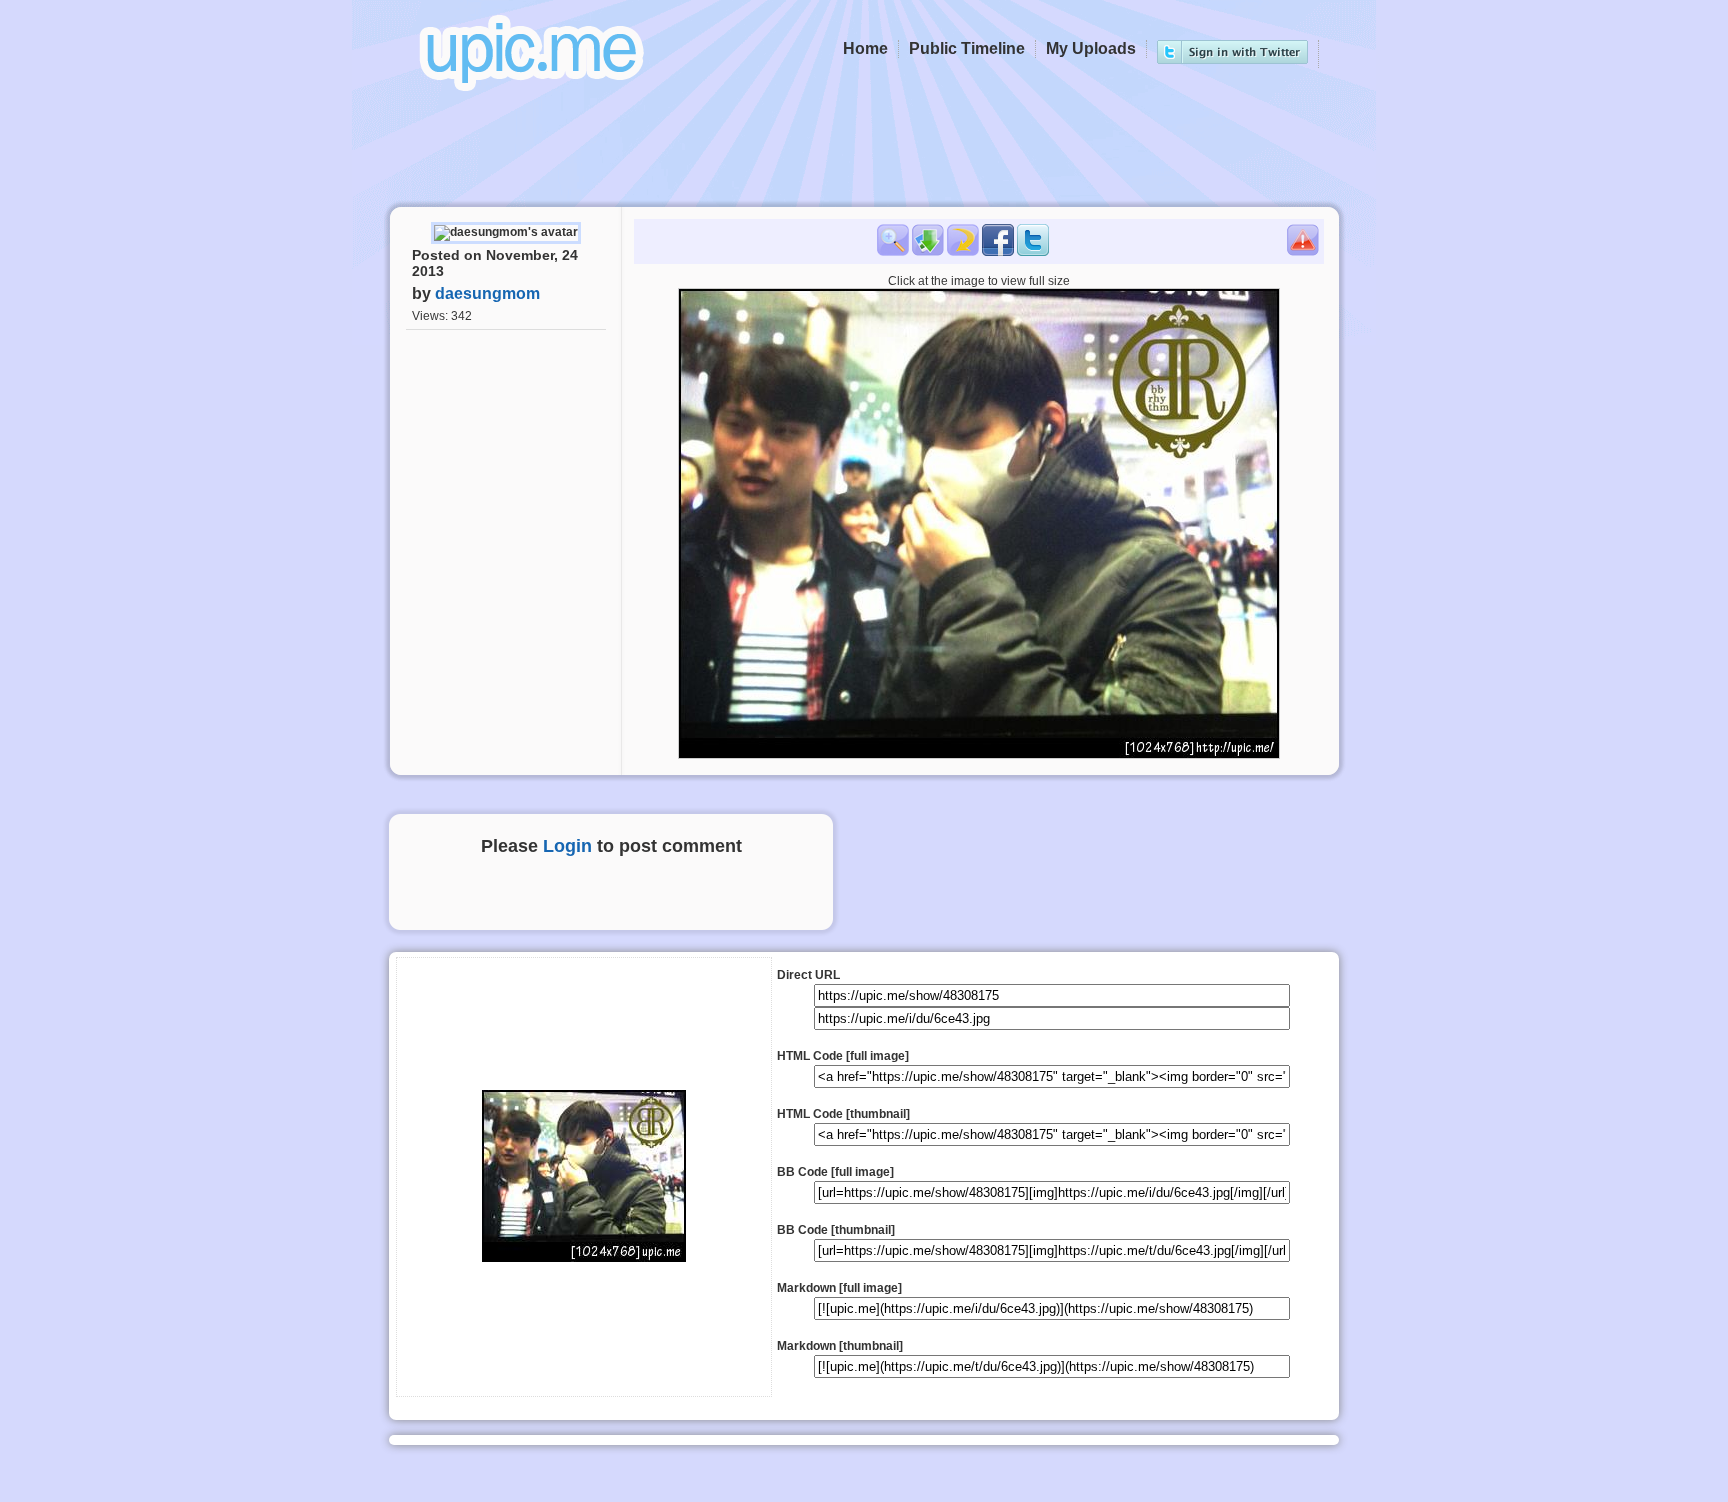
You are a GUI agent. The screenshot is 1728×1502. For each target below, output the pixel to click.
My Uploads (1091, 48)
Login (567, 846)
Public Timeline (967, 48)
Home (865, 48)
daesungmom (487, 293)
